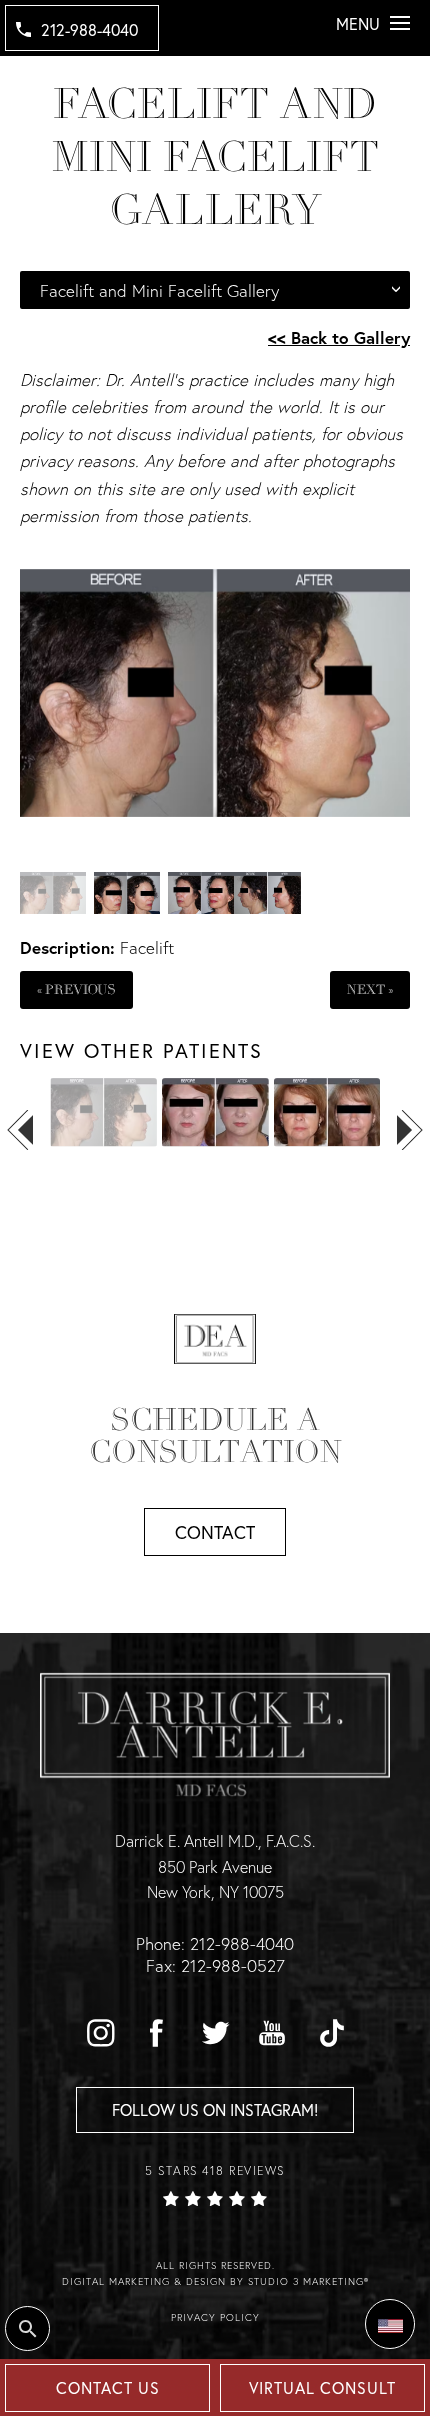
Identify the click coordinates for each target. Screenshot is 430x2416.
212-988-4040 (89, 29)
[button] (100, 2033)
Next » (370, 989)
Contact (215, 1532)
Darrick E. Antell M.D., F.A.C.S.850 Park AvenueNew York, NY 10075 (215, 1866)
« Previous (76, 989)
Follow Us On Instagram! (215, 2109)
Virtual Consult (322, 2387)
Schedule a (215, 1436)
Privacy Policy (215, 2317)
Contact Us (108, 2387)
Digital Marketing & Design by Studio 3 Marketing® (215, 2281)
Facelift (147, 947)
